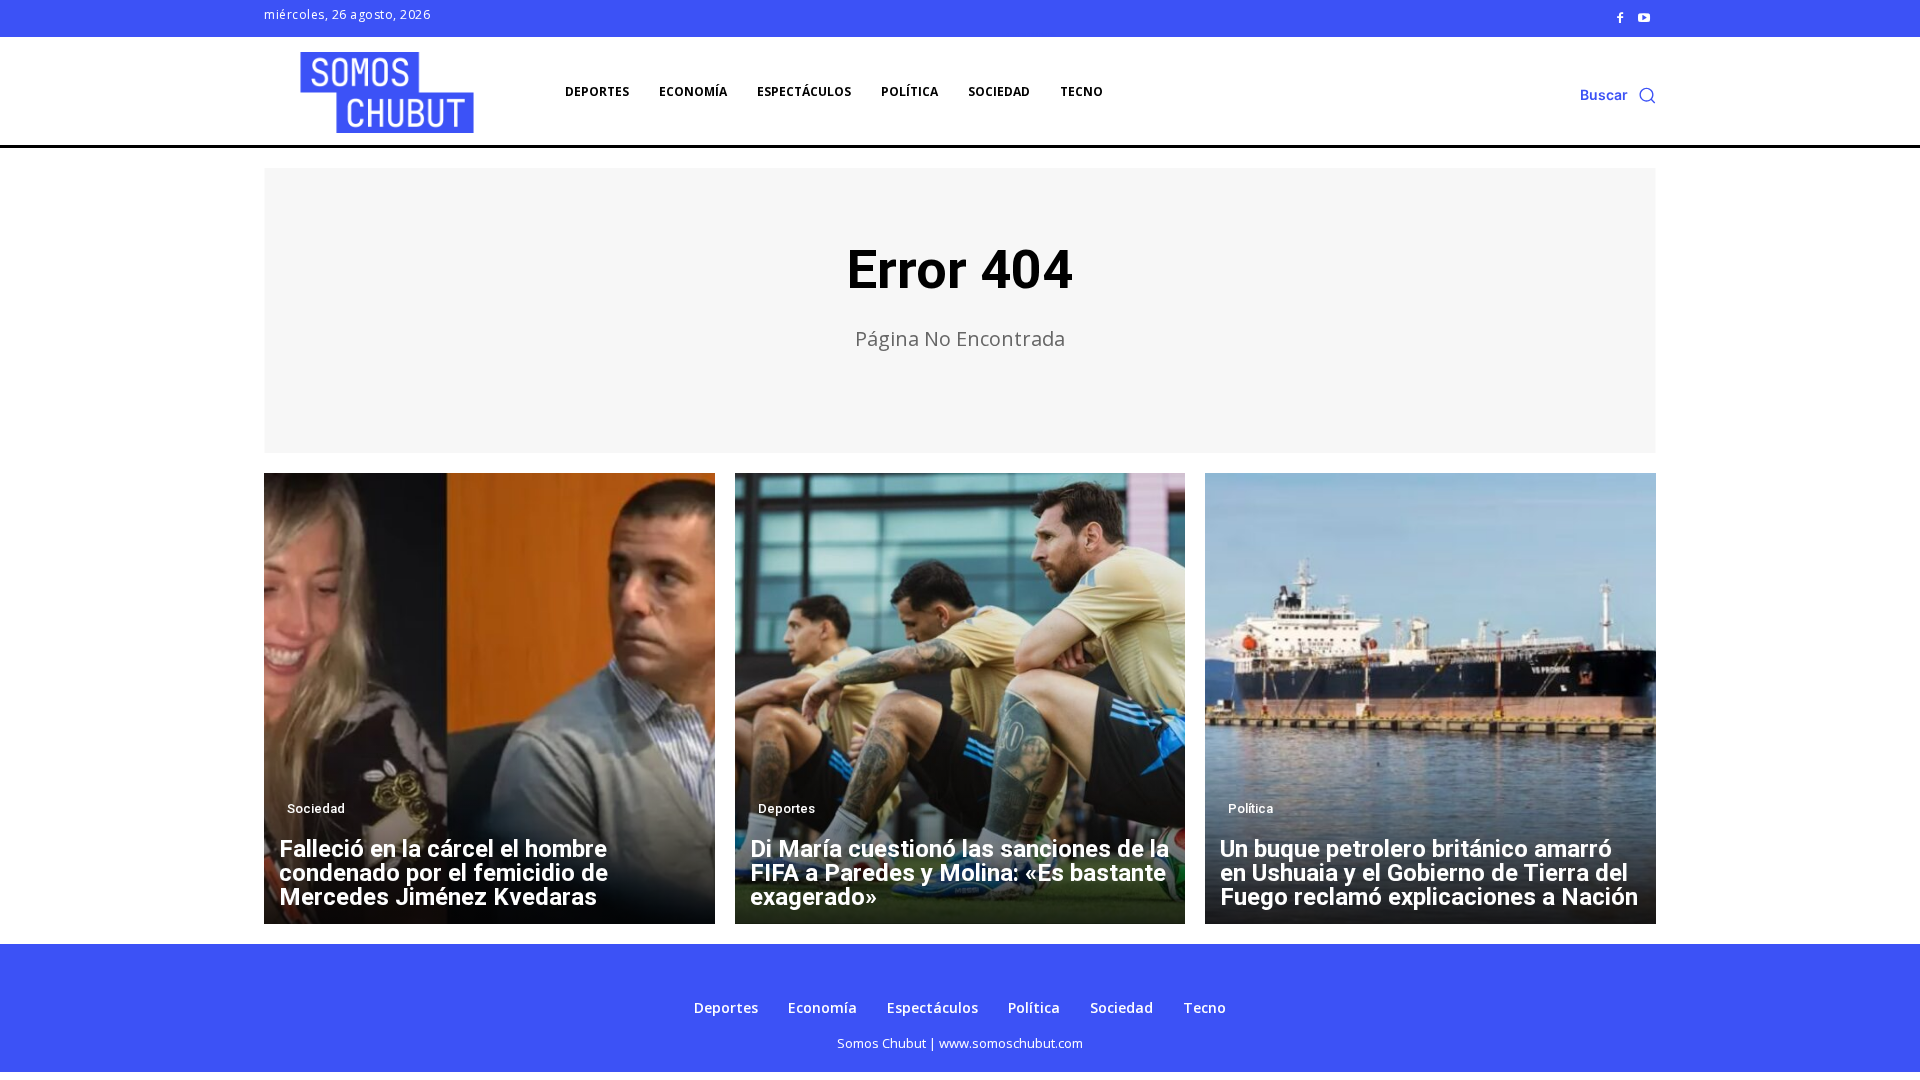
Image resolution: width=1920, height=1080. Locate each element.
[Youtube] (1644, 18)
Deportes (786, 808)
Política (1250, 808)
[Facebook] (1620, 18)
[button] (1618, 95)
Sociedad (316, 808)
